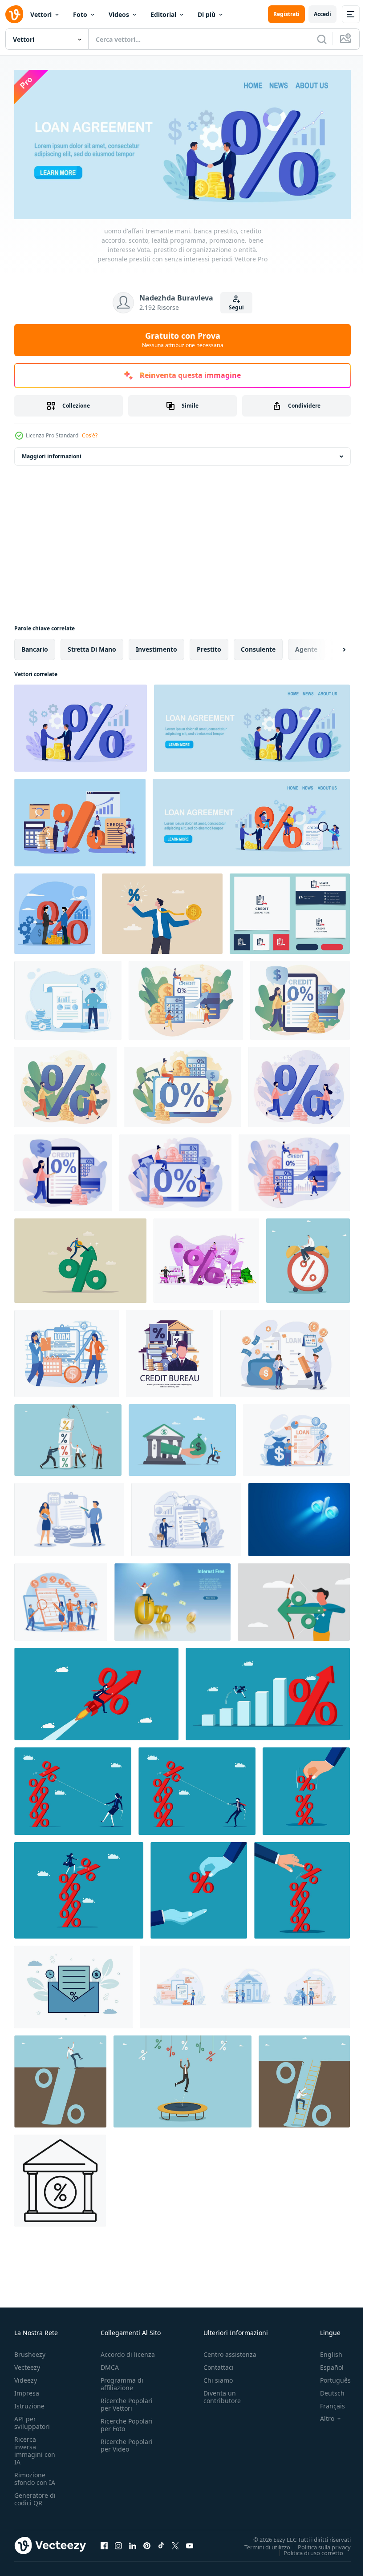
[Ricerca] (322, 39)
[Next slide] (330, 646)
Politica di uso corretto (307, 2550)
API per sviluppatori (32, 2420)
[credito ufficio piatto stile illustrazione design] (170, 1350)
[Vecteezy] (14, 14)
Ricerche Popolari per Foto (127, 2422)
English (324, 2352)
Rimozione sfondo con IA (35, 2476)
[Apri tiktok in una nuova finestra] (161, 2543)
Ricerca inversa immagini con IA (35, 2448)
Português (329, 2378)
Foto (80, 14)
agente (306, 646)
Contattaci (219, 2365)
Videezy (26, 2378)
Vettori (41, 14)
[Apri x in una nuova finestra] (175, 2543)
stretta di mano (92, 646)
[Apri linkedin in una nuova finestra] (133, 2543)
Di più (207, 14)
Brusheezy (30, 2352)
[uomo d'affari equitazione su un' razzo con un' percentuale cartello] (96, 1691)
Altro (320, 2416)
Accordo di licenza (128, 2352)
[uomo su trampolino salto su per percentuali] (182, 2078)
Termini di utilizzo (261, 2544)
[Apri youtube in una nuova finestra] (190, 2543)
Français (326, 2403)
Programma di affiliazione (122, 2381)
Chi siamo (218, 2378)
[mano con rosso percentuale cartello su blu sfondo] (306, 1788)
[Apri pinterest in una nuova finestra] (147, 2543)
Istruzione (29, 2403)
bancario (35, 646)
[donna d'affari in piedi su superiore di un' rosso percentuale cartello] (79, 1887)
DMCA (110, 2365)
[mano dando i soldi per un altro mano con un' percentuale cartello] (199, 1887)
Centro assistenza (230, 2352)
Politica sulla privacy (318, 2544)
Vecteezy (27, 2365)
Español (325, 2365)
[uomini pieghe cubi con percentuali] (68, 1437)
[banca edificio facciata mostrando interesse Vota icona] (60, 2177)
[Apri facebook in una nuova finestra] (104, 2543)
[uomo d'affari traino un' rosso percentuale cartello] (197, 1788)
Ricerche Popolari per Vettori (127, 2402)
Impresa (27, 2390)
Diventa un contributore (222, 2394)
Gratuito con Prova (183, 340)
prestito (209, 646)
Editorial (163, 14)
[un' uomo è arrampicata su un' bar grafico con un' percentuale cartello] (268, 1691)
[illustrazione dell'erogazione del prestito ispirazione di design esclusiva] (69, 1516)
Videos (119, 14)
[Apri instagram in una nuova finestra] (118, 2543)
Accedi (322, 14)
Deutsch (326, 2390)
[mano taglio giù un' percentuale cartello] (302, 1887)
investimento (156, 646)
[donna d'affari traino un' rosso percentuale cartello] (73, 1788)
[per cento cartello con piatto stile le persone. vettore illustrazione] (206, 1258)
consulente (258, 646)
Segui (236, 307)
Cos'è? (90, 435)
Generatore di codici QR (35, 2496)
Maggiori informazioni (52, 453)
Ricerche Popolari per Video (127, 2443)
